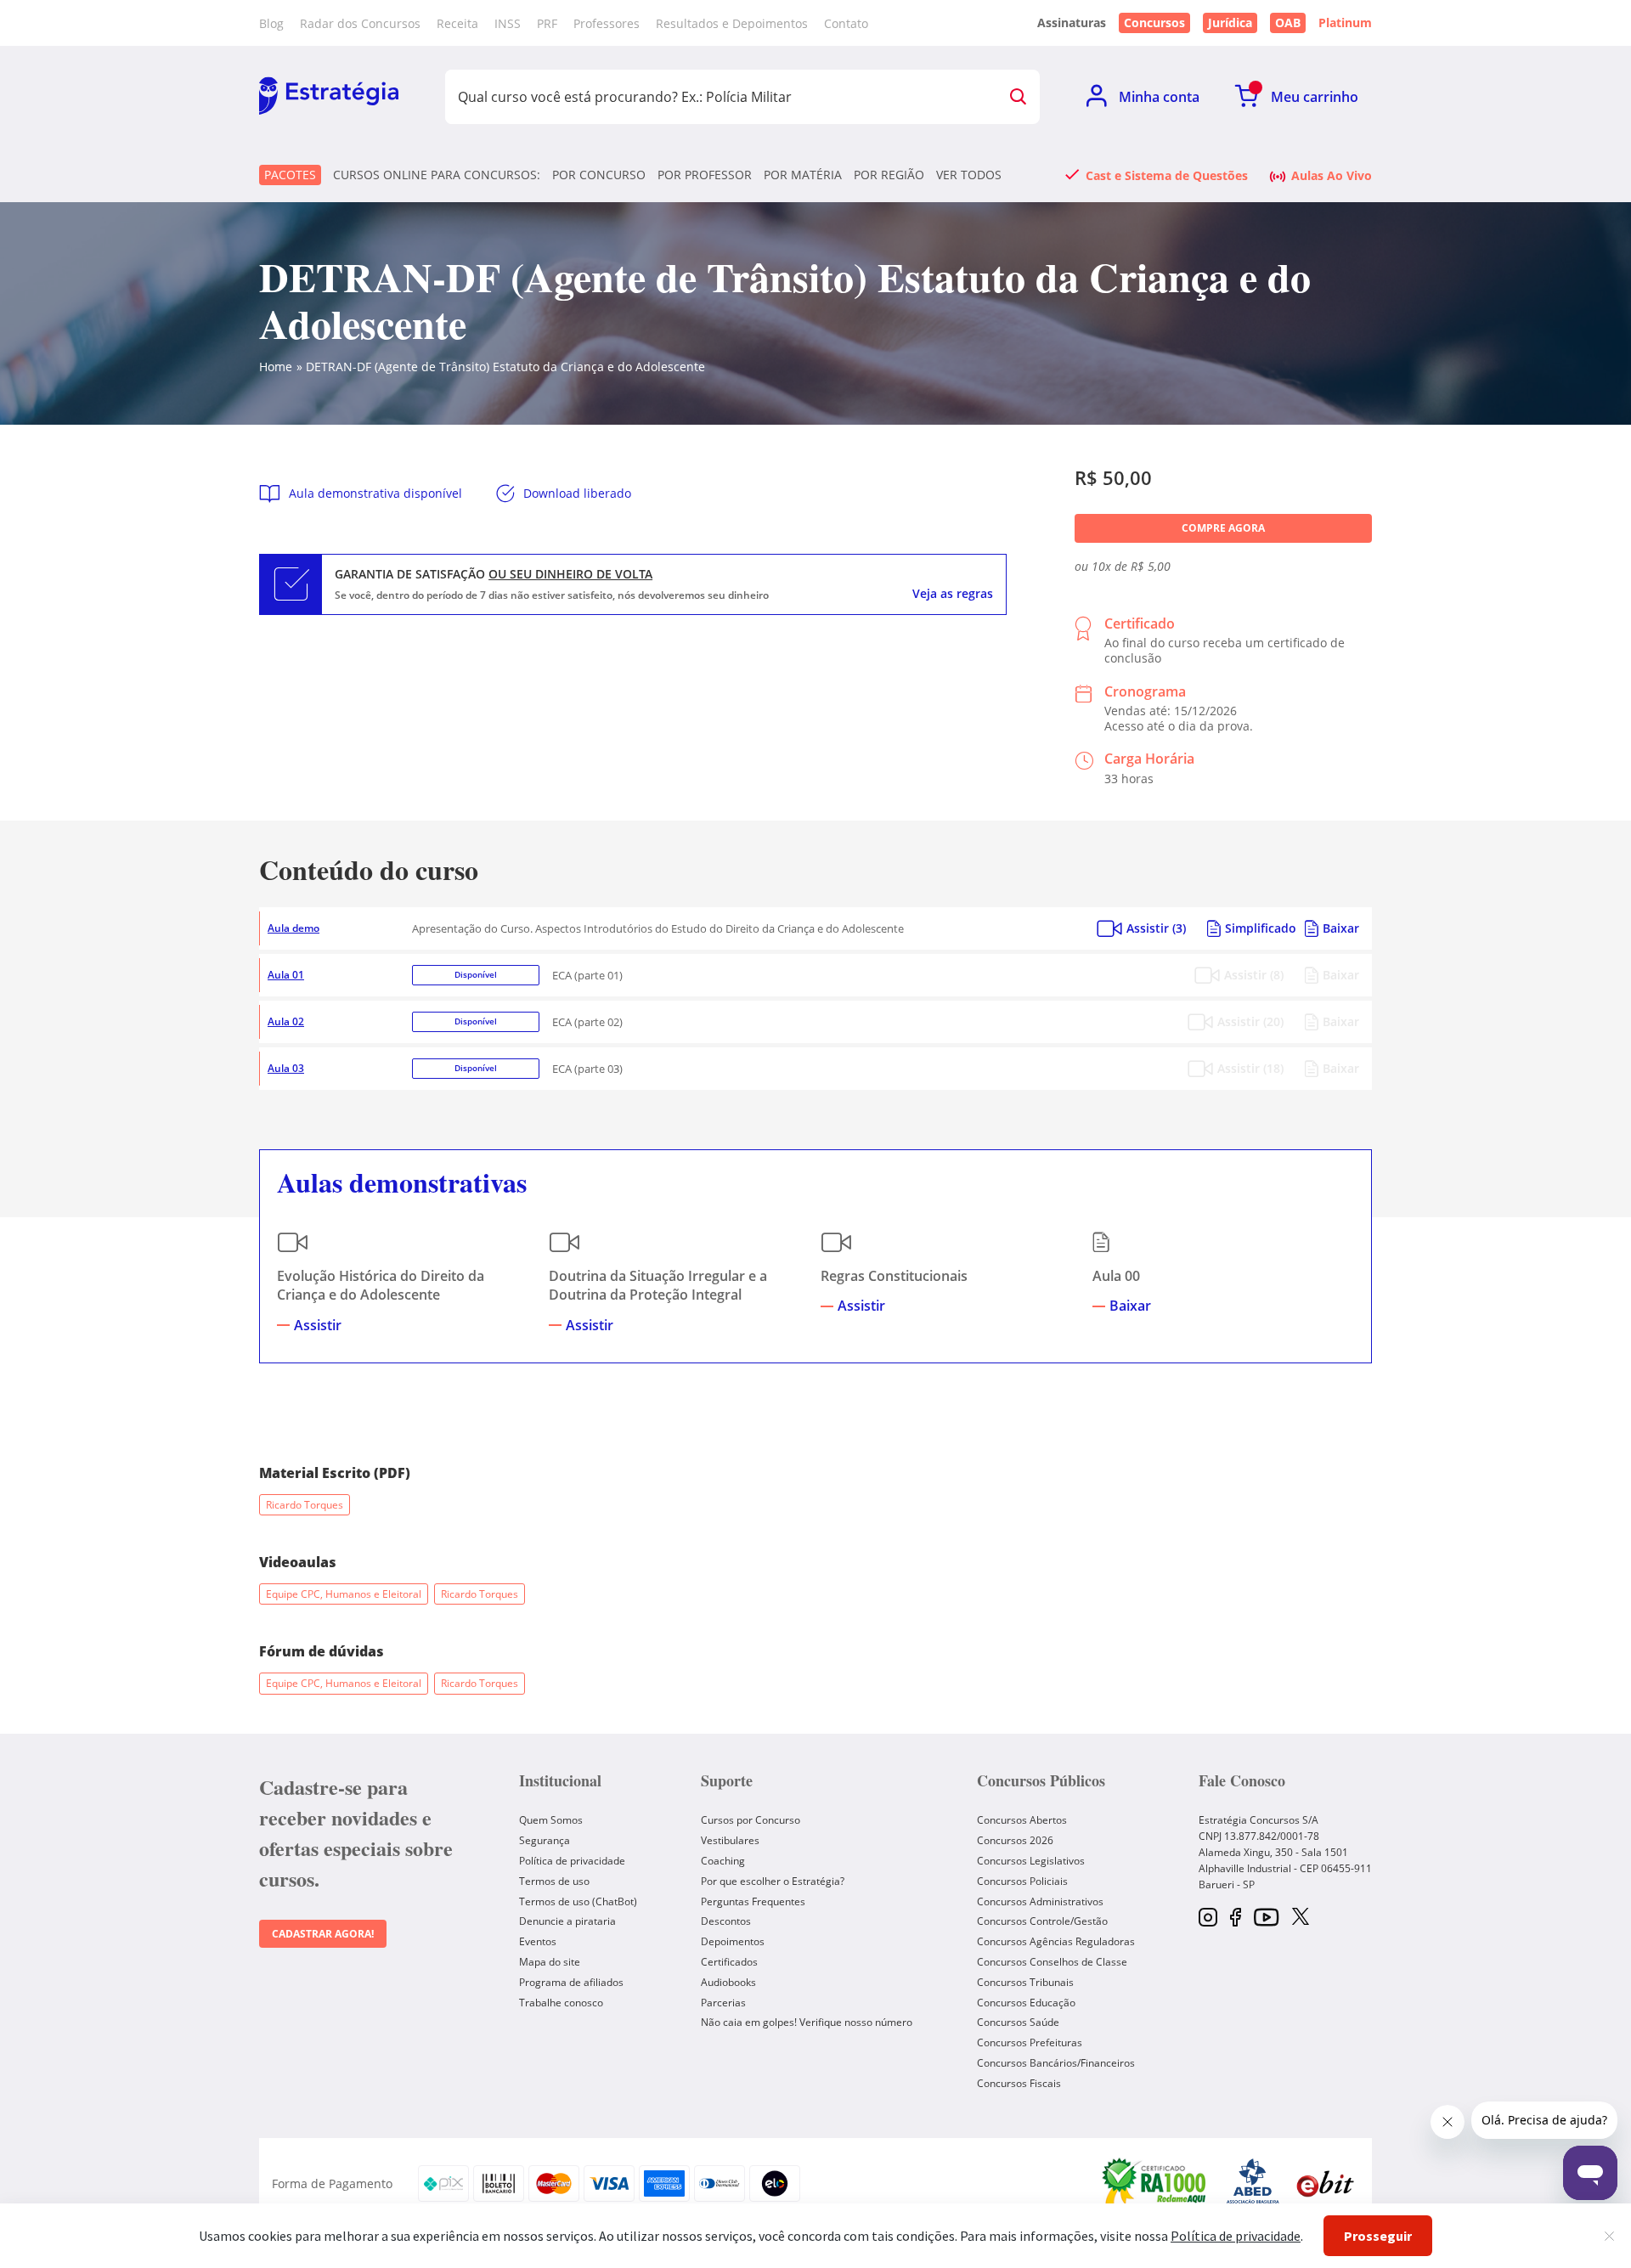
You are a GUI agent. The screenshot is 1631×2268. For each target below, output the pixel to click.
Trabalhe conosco (561, 2003)
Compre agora (1223, 528)
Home (276, 367)
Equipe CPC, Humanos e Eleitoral (344, 1594)
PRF (547, 23)
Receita (457, 23)
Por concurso (599, 175)
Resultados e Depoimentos (732, 23)
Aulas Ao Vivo (1332, 175)
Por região (889, 175)
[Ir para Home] (329, 97)
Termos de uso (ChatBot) (578, 1901)
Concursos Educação (1026, 2003)
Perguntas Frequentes (753, 1901)
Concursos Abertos (1022, 1820)
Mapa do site (550, 1962)
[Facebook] (1236, 1918)
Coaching (723, 1861)
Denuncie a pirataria (567, 1921)
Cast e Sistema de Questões (1167, 175)
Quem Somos (551, 1820)
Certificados (729, 1962)
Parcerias (723, 2003)
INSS (508, 23)
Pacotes (290, 175)
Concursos (1154, 23)
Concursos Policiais (1022, 1881)
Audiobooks (728, 1982)
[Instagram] (1208, 1918)
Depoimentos (733, 1941)
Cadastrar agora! (323, 1934)
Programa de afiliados (571, 1982)
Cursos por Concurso (751, 1820)
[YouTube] (1266, 1918)
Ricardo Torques (305, 1505)
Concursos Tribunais (1025, 1982)
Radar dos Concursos (360, 23)
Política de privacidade (572, 1861)
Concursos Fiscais (1019, 2083)
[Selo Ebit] (1325, 2183)
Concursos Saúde (1018, 2022)
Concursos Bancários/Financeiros (1056, 2063)
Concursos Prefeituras (1030, 2042)
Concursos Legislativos (1031, 1861)
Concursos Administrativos (1040, 1901)
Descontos (726, 1921)
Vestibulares (730, 1840)
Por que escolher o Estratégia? (773, 1881)
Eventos (538, 1941)
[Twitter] (1301, 1918)
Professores (607, 23)
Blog (271, 23)
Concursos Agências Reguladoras (1056, 1941)
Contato (846, 23)
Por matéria (803, 175)
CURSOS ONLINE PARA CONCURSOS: (437, 175)
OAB (1288, 23)
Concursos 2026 (1015, 1840)
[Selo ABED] (1253, 2184)
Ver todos (969, 175)
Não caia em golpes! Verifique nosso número (807, 2022)
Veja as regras (953, 594)
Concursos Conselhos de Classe (1052, 1962)
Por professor (705, 175)
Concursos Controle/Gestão (1042, 1921)
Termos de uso (554, 1881)
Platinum (1345, 23)
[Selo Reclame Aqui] (1155, 2184)
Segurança (545, 1840)
